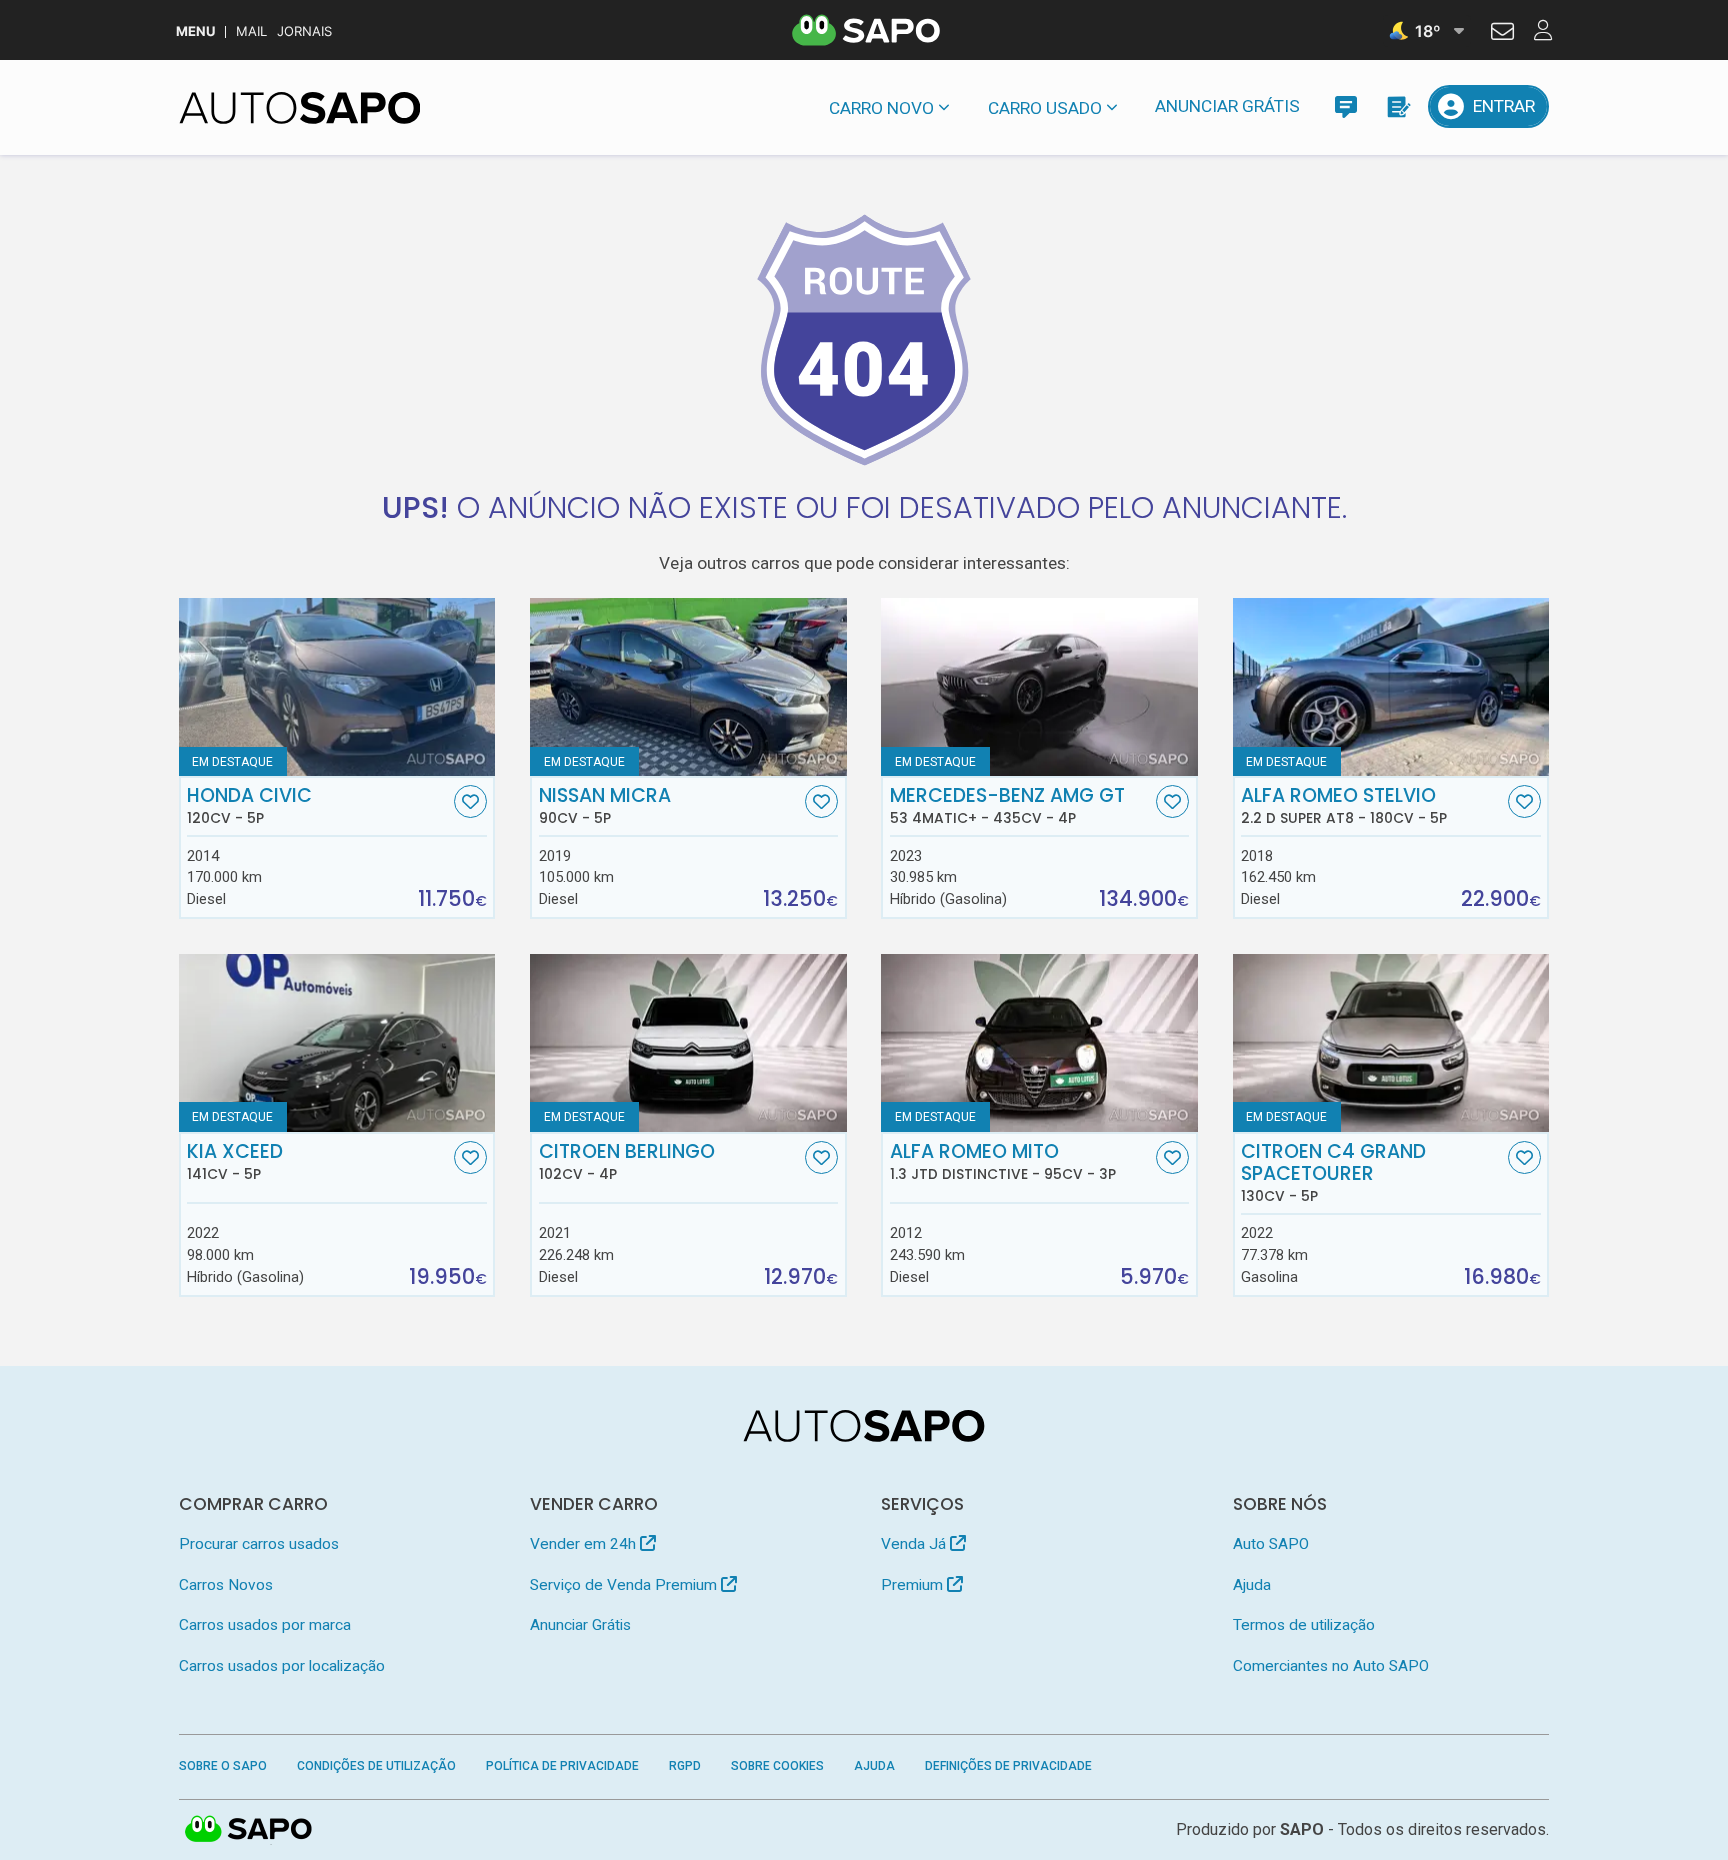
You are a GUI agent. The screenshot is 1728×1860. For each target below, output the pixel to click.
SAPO (249, 1830)
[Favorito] (470, 801)
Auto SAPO (1271, 1544)
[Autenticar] (1502, 34)
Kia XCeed (235, 1162)
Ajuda (1252, 1585)
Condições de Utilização (376, 1766)
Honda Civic (249, 806)
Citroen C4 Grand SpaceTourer (1333, 1173)
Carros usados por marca (265, 1625)
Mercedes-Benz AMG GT (1007, 806)
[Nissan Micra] (688, 687)
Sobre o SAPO (223, 1766)
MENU (195, 31)
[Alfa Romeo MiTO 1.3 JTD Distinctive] (1039, 1043)
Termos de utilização (1304, 1625)
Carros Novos (226, 1585)
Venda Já (915, 1544)
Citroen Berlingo (627, 1162)
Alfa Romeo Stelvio (1344, 806)
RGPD (685, 1766)
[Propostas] (1397, 106)
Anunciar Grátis (1227, 106)
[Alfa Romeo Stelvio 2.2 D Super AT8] (1391, 687)
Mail (251, 31)
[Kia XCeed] (337, 1043)
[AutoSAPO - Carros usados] (300, 108)
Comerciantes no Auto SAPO (1331, 1666)
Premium (914, 1585)
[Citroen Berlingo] (688, 1043)
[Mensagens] (1345, 106)
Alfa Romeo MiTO (1003, 1162)
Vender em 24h (585, 1544)
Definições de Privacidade (1008, 1766)
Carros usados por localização (282, 1666)
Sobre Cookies (777, 1766)
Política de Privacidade (562, 1766)
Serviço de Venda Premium (625, 1585)
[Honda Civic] (337, 687)
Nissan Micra (605, 806)
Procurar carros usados (259, 1544)
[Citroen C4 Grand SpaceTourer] (1391, 1043)
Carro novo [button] (881, 108)
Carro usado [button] (1045, 108)
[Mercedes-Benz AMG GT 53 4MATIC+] (1039, 687)
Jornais (304, 31)
